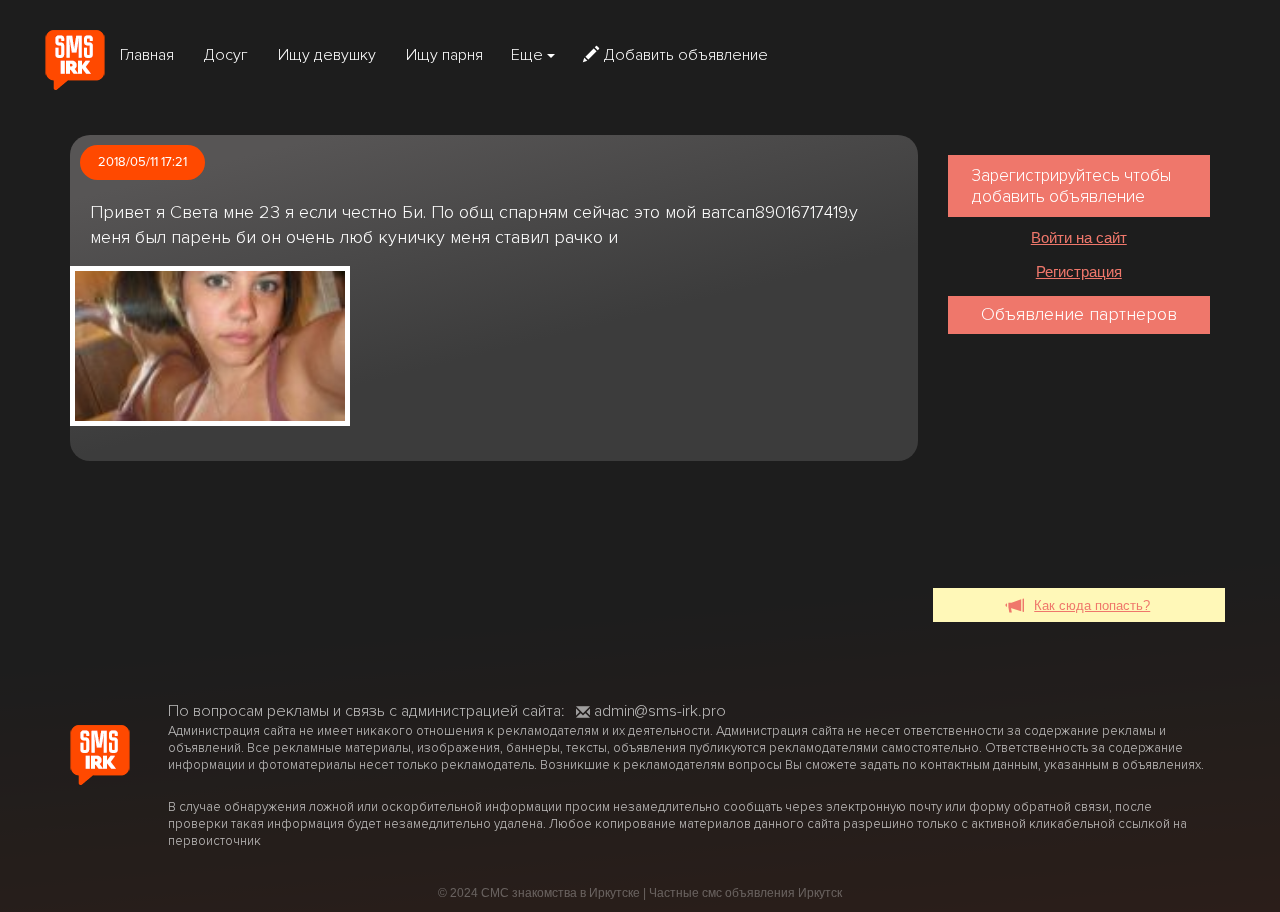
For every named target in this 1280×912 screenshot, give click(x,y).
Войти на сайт (1079, 237)
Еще (529, 55)
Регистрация (1079, 271)
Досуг (226, 55)
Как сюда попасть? (1092, 605)
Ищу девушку (327, 55)
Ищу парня (444, 55)
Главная (147, 55)
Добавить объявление (686, 55)
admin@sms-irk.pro (660, 711)
